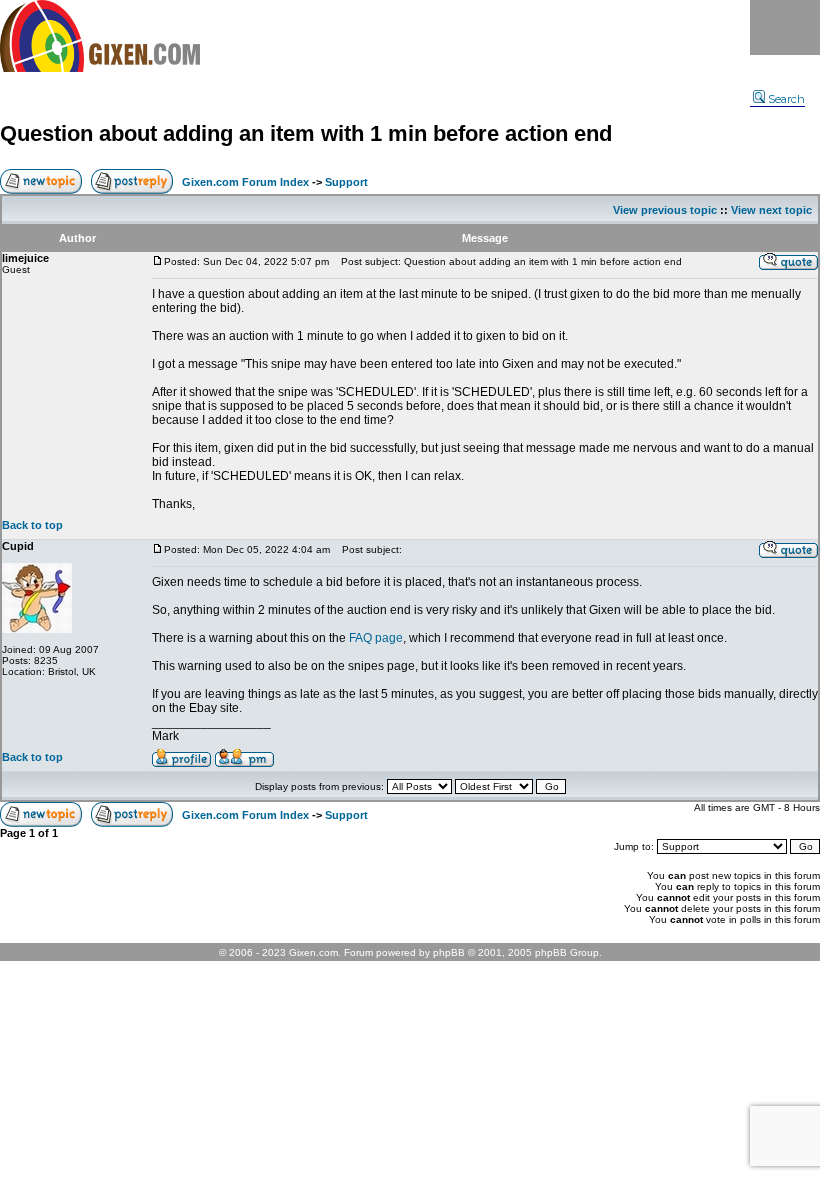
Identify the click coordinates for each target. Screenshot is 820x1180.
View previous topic (665, 210)
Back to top (32, 525)
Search (786, 99)
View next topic (771, 210)
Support (346, 182)
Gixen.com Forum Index (245, 182)
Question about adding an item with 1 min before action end (306, 133)
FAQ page (376, 638)
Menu (785, 27)
